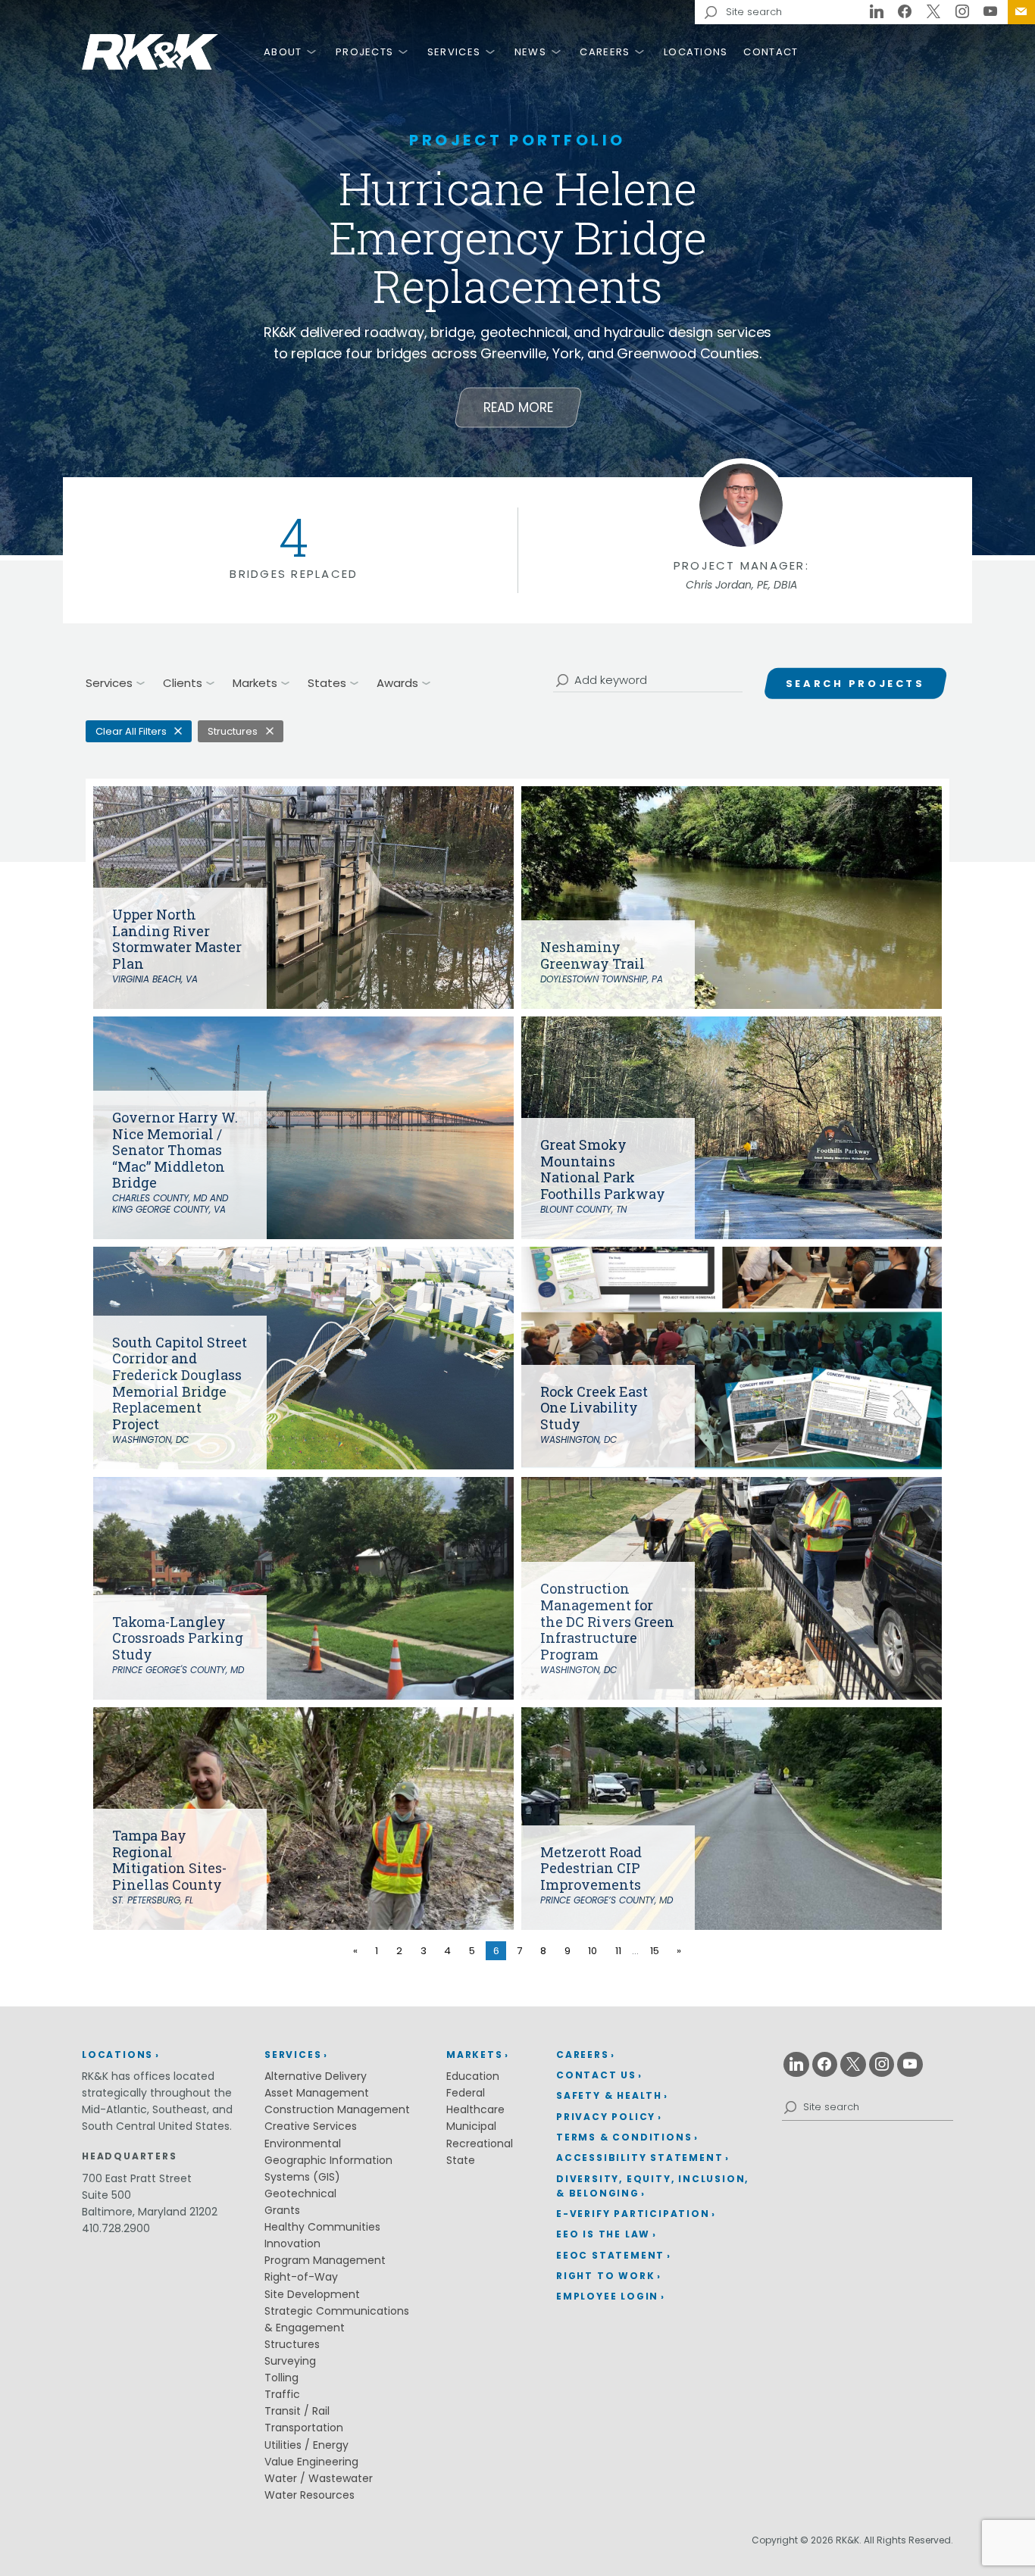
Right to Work (605, 2276)
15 (655, 1951)
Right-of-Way (301, 2277)
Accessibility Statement (639, 2158)
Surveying (290, 2361)
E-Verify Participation (633, 2214)
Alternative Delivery (316, 2076)
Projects (364, 52)
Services (454, 52)
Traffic (282, 2394)
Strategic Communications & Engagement (337, 2319)
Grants (282, 2210)
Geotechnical (300, 2194)
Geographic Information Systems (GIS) (328, 2169)
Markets (475, 2055)
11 (618, 1951)
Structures (233, 731)
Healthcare (475, 2109)
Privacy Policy (606, 2117)
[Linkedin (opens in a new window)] (877, 12)
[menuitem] (1021, 12)
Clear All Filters (131, 731)
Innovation (292, 2243)
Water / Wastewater (319, 2478)
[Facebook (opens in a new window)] (905, 12)
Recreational (480, 2144)
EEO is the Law (603, 2234)
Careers (605, 52)
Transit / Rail (297, 2411)
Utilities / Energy (306, 2445)
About (283, 52)
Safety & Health (609, 2095)
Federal (466, 2093)
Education (473, 2076)
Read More (518, 407)
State (461, 2160)
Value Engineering (311, 2462)
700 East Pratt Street (137, 2178)
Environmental (303, 2144)
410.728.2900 (116, 2228)
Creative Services (311, 2126)
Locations (696, 52)
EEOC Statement (610, 2255)
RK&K (150, 52)
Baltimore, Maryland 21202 (150, 2212)
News (530, 52)
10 (593, 1951)
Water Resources (310, 2495)
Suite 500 (106, 2195)
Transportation (304, 2428)
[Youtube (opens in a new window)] (990, 12)
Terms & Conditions (624, 2137)
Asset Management (317, 2093)
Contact (771, 52)
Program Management (325, 2260)
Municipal (471, 2126)
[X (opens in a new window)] (933, 12)
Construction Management (337, 2109)
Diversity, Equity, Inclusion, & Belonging (652, 2186)
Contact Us (1021, 12)
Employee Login (607, 2296)
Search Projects (855, 684)
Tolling (281, 2378)
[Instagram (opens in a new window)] (962, 12)
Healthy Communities (322, 2227)
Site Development (312, 2294)
